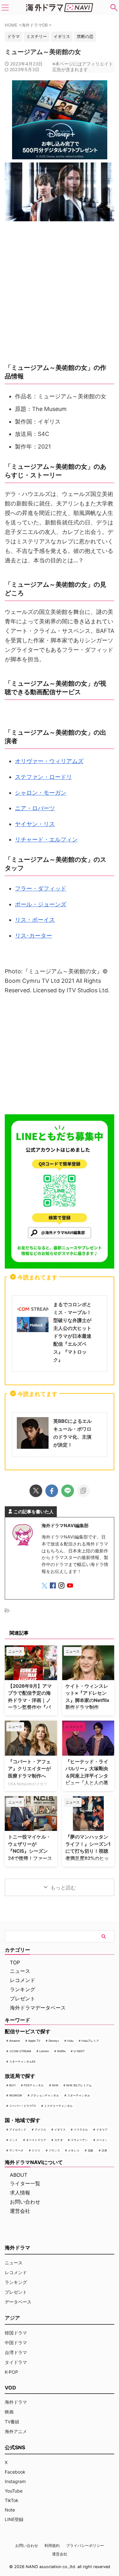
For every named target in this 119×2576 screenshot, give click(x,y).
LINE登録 (14, 2519)
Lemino (44, 2051)
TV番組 (12, 2422)
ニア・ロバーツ (35, 808)
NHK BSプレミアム (79, 2085)
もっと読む (63, 1888)
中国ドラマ (16, 2343)
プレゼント (23, 1998)
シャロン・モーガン (41, 793)
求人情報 (20, 2193)
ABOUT (19, 2175)
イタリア (102, 2129)
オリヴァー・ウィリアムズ (49, 761)
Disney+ (54, 2041)
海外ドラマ (16, 2402)
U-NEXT (79, 2051)
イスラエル (81, 2129)
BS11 (12, 2085)
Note (10, 2510)
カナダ (59, 2140)
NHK (55, 2085)
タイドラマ (16, 2362)
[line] (68, 1491)
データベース (18, 2302)
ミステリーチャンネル (58, 2106)
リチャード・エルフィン (46, 839)
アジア (12, 2318)
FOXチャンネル (34, 2085)
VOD (10, 2388)
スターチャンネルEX (22, 2062)
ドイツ (36, 2150)
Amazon (15, 2041)
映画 (9, 2412)
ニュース (20, 1971)
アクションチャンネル (45, 2095)
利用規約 (52, 2545)
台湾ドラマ (16, 2352)
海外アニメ (16, 2431)
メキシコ (74, 2150)
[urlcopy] (83, 1491)
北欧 (90, 2150)
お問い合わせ (25, 2202)
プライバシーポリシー (85, 2545)
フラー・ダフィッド (41, 888)
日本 (104, 2150)
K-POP (11, 2372)
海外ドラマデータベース (38, 2008)
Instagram (15, 2481)
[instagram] (62, 1586)
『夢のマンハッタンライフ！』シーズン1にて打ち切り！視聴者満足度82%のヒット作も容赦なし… (88, 1851)
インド (13, 2140)
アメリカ (40, 2129)
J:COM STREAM (20, 2051)
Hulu (70, 2041)
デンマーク (16, 2150)
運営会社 (20, 2211)
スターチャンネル (79, 2095)
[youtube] (71, 1586)
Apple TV (34, 2041)
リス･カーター (33, 936)
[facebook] (52, 1491)
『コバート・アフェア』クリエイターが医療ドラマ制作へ (29, 1769)
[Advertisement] (60, 1056)
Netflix (61, 2051)
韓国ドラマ (16, 2333)
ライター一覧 (25, 2183)
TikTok (12, 2500)
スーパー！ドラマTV (23, 2106)
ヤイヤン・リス (35, 824)
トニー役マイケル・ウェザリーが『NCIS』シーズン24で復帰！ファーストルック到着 (30, 1851)
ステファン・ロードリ (43, 777)
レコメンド (23, 1980)
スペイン (102, 2140)
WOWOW (16, 2095)
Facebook (15, 2472)
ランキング (23, 1989)
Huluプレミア (90, 2041)
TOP (15, 1962)
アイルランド (18, 2129)
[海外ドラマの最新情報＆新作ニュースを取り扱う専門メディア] (60, 8)
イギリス (60, 2129)
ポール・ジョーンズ (41, 904)
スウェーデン (79, 2140)
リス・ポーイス (35, 920)
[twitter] (36, 1491)
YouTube (14, 2491)
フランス (54, 2150)
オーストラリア (36, 2140)
